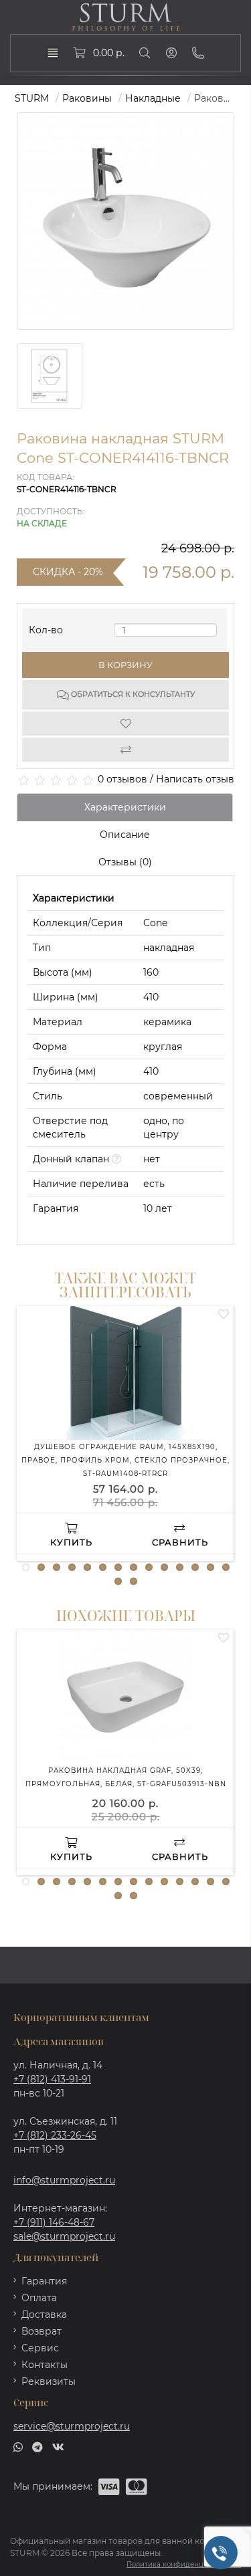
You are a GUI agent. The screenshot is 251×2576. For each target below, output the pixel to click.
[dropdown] (53, 53)
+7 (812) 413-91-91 (52, 2079)
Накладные (153, 98)
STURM (32, 98)
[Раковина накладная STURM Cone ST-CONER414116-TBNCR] (50, 376)
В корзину (125, 665)
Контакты (45, 2365)
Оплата (39, 2298)
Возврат (41, 2331)
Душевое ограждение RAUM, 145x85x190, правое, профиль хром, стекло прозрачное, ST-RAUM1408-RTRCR (125, 1460)
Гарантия (44, 2281)
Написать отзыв (195, 779)
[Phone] (198, 53)
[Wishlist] (125, 724)
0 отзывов (122, 779)
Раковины (87, 98)
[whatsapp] (18, 2446)
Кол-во (46, 627)
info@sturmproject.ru (64, 2180)
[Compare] (125, 750)
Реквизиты (49, 2381)
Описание (125, 835)
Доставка (44, 2315)
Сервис (40, 2348)
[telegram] (37, 2446)
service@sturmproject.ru (72, 2426)
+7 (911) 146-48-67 (54, 2222)
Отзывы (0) (125, 862)
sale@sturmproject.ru (64, 2236)
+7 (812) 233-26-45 (55, 2135)
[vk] (58, 2446)
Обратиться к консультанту (132, 694)
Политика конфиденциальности (184, 2564)
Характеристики (125, 807)
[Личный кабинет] (171, 53)
